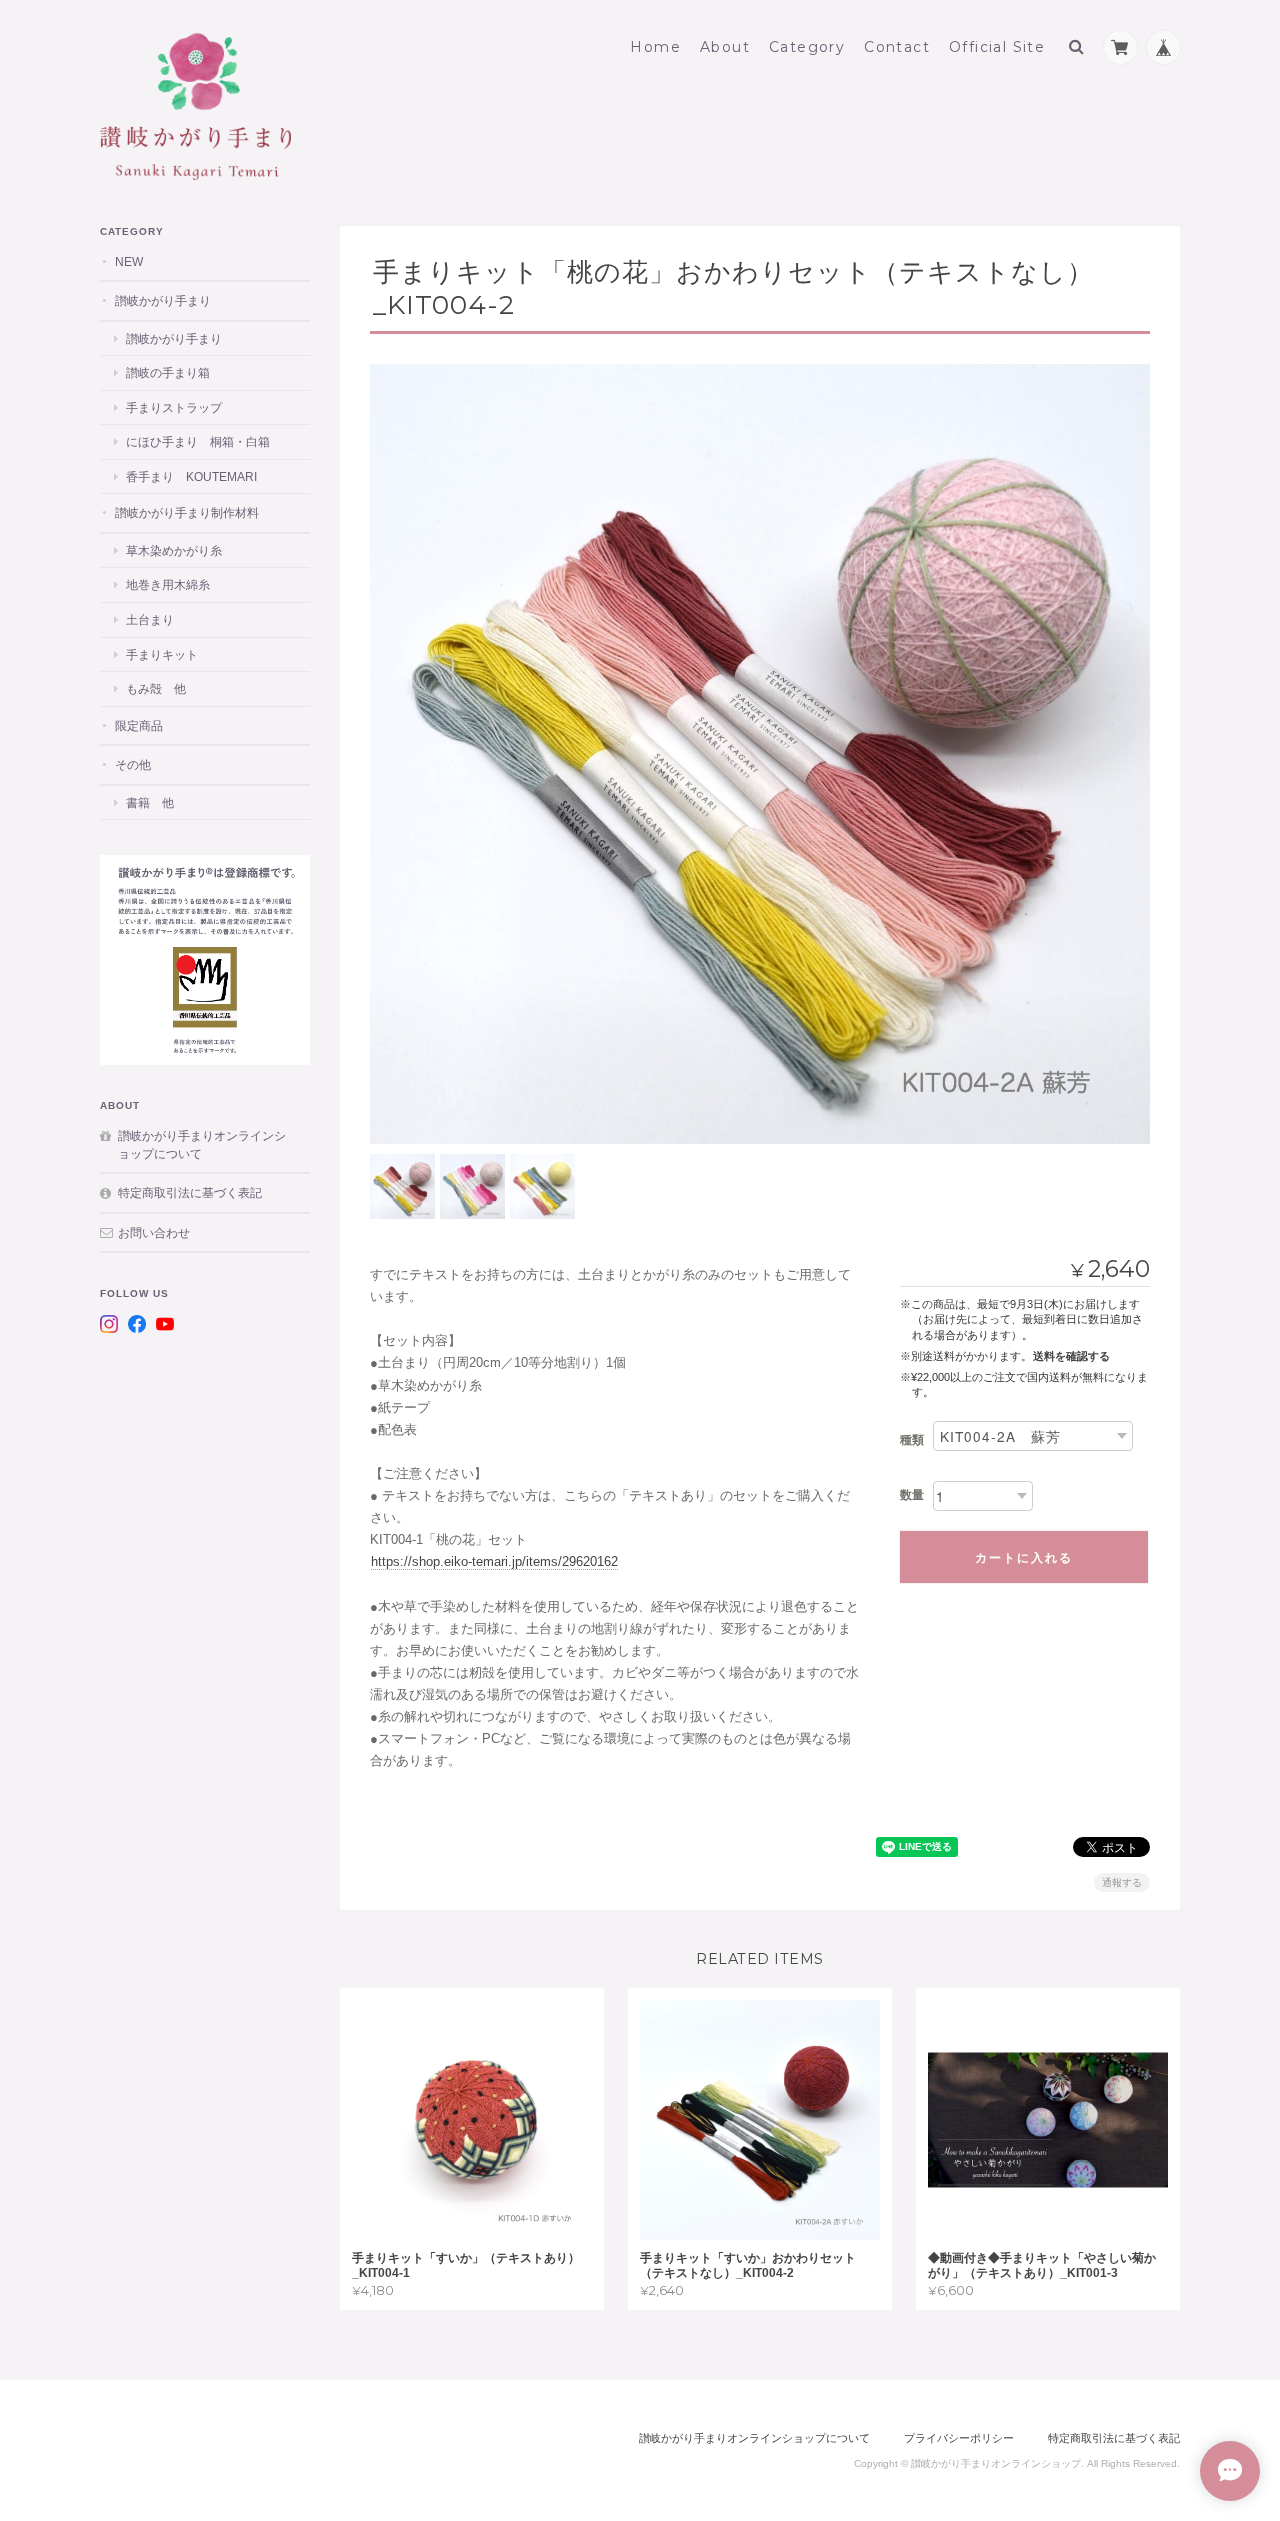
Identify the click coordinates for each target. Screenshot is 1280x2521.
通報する (1122, 1882)
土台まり (150, 619)
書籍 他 (150, 802)
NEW (129, 261)
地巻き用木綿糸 (168, 584)
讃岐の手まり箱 (168, 372)
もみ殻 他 (156, 688)
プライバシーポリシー (959, 2438)
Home (655, 47)
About (725, 47)
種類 (912, 1440)
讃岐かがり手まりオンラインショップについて (202, 1144)
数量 (912, 1495)
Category (807, 47)
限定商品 (139, 725)
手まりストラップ (174, 407)
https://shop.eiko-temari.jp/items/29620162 (494, 1561)
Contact (897, 47)
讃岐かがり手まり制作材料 (187, 512)
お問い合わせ (154, 1232)
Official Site (997, 47)
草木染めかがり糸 (174, 550)
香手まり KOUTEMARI (191, 476)
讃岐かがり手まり (163, 300)
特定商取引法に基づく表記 (190, 1192)
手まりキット (162, 654)
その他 (133, 764)
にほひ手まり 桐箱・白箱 (198, 441)
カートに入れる (1024, 1557)
